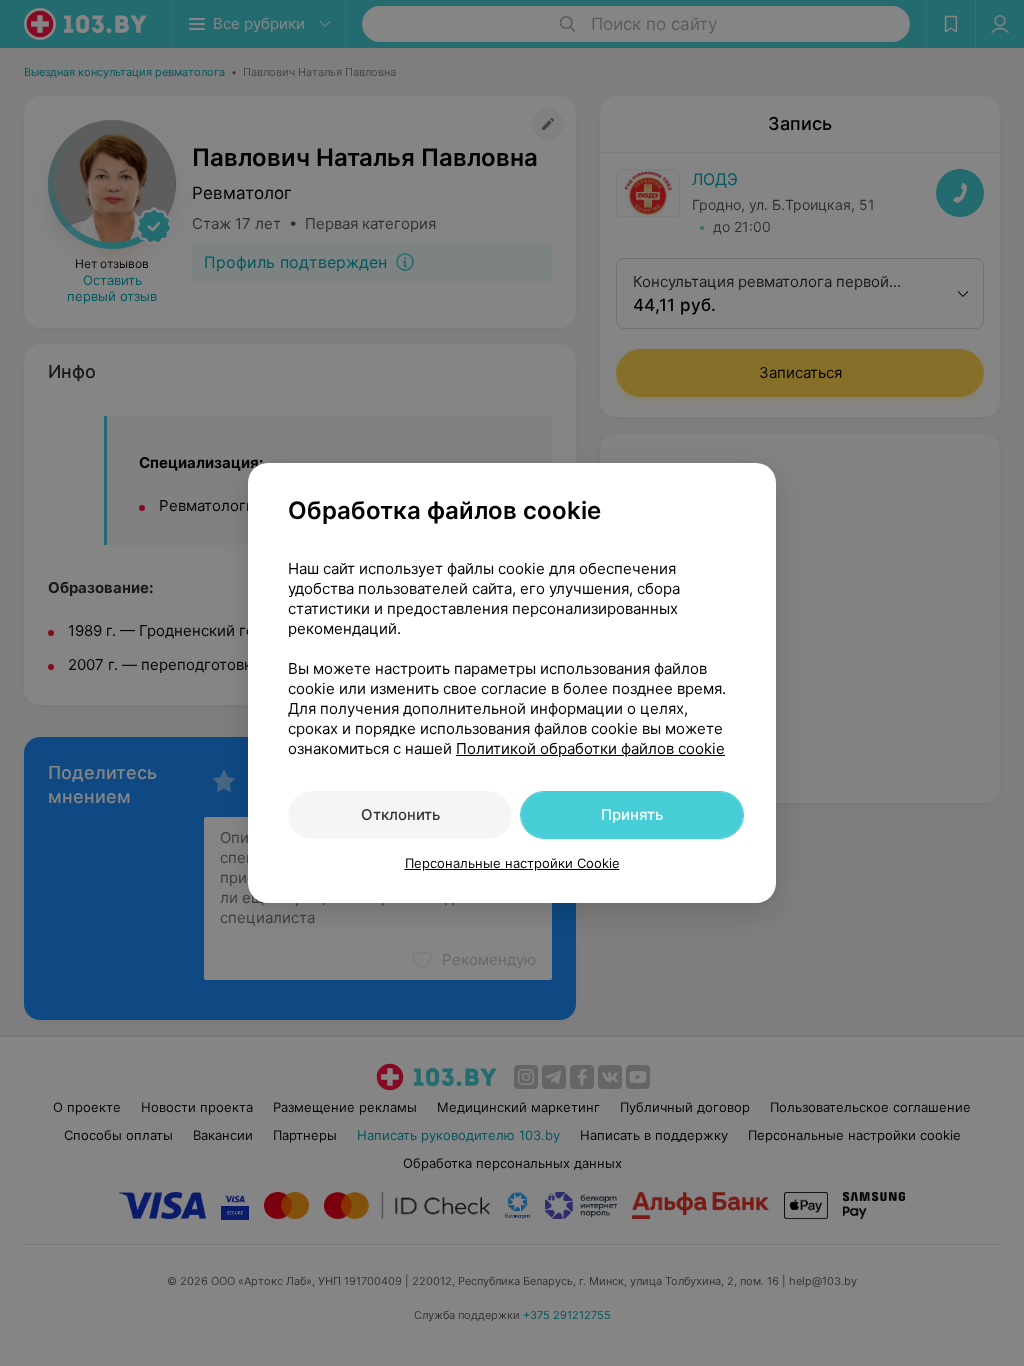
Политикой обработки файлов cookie (590, 748)
